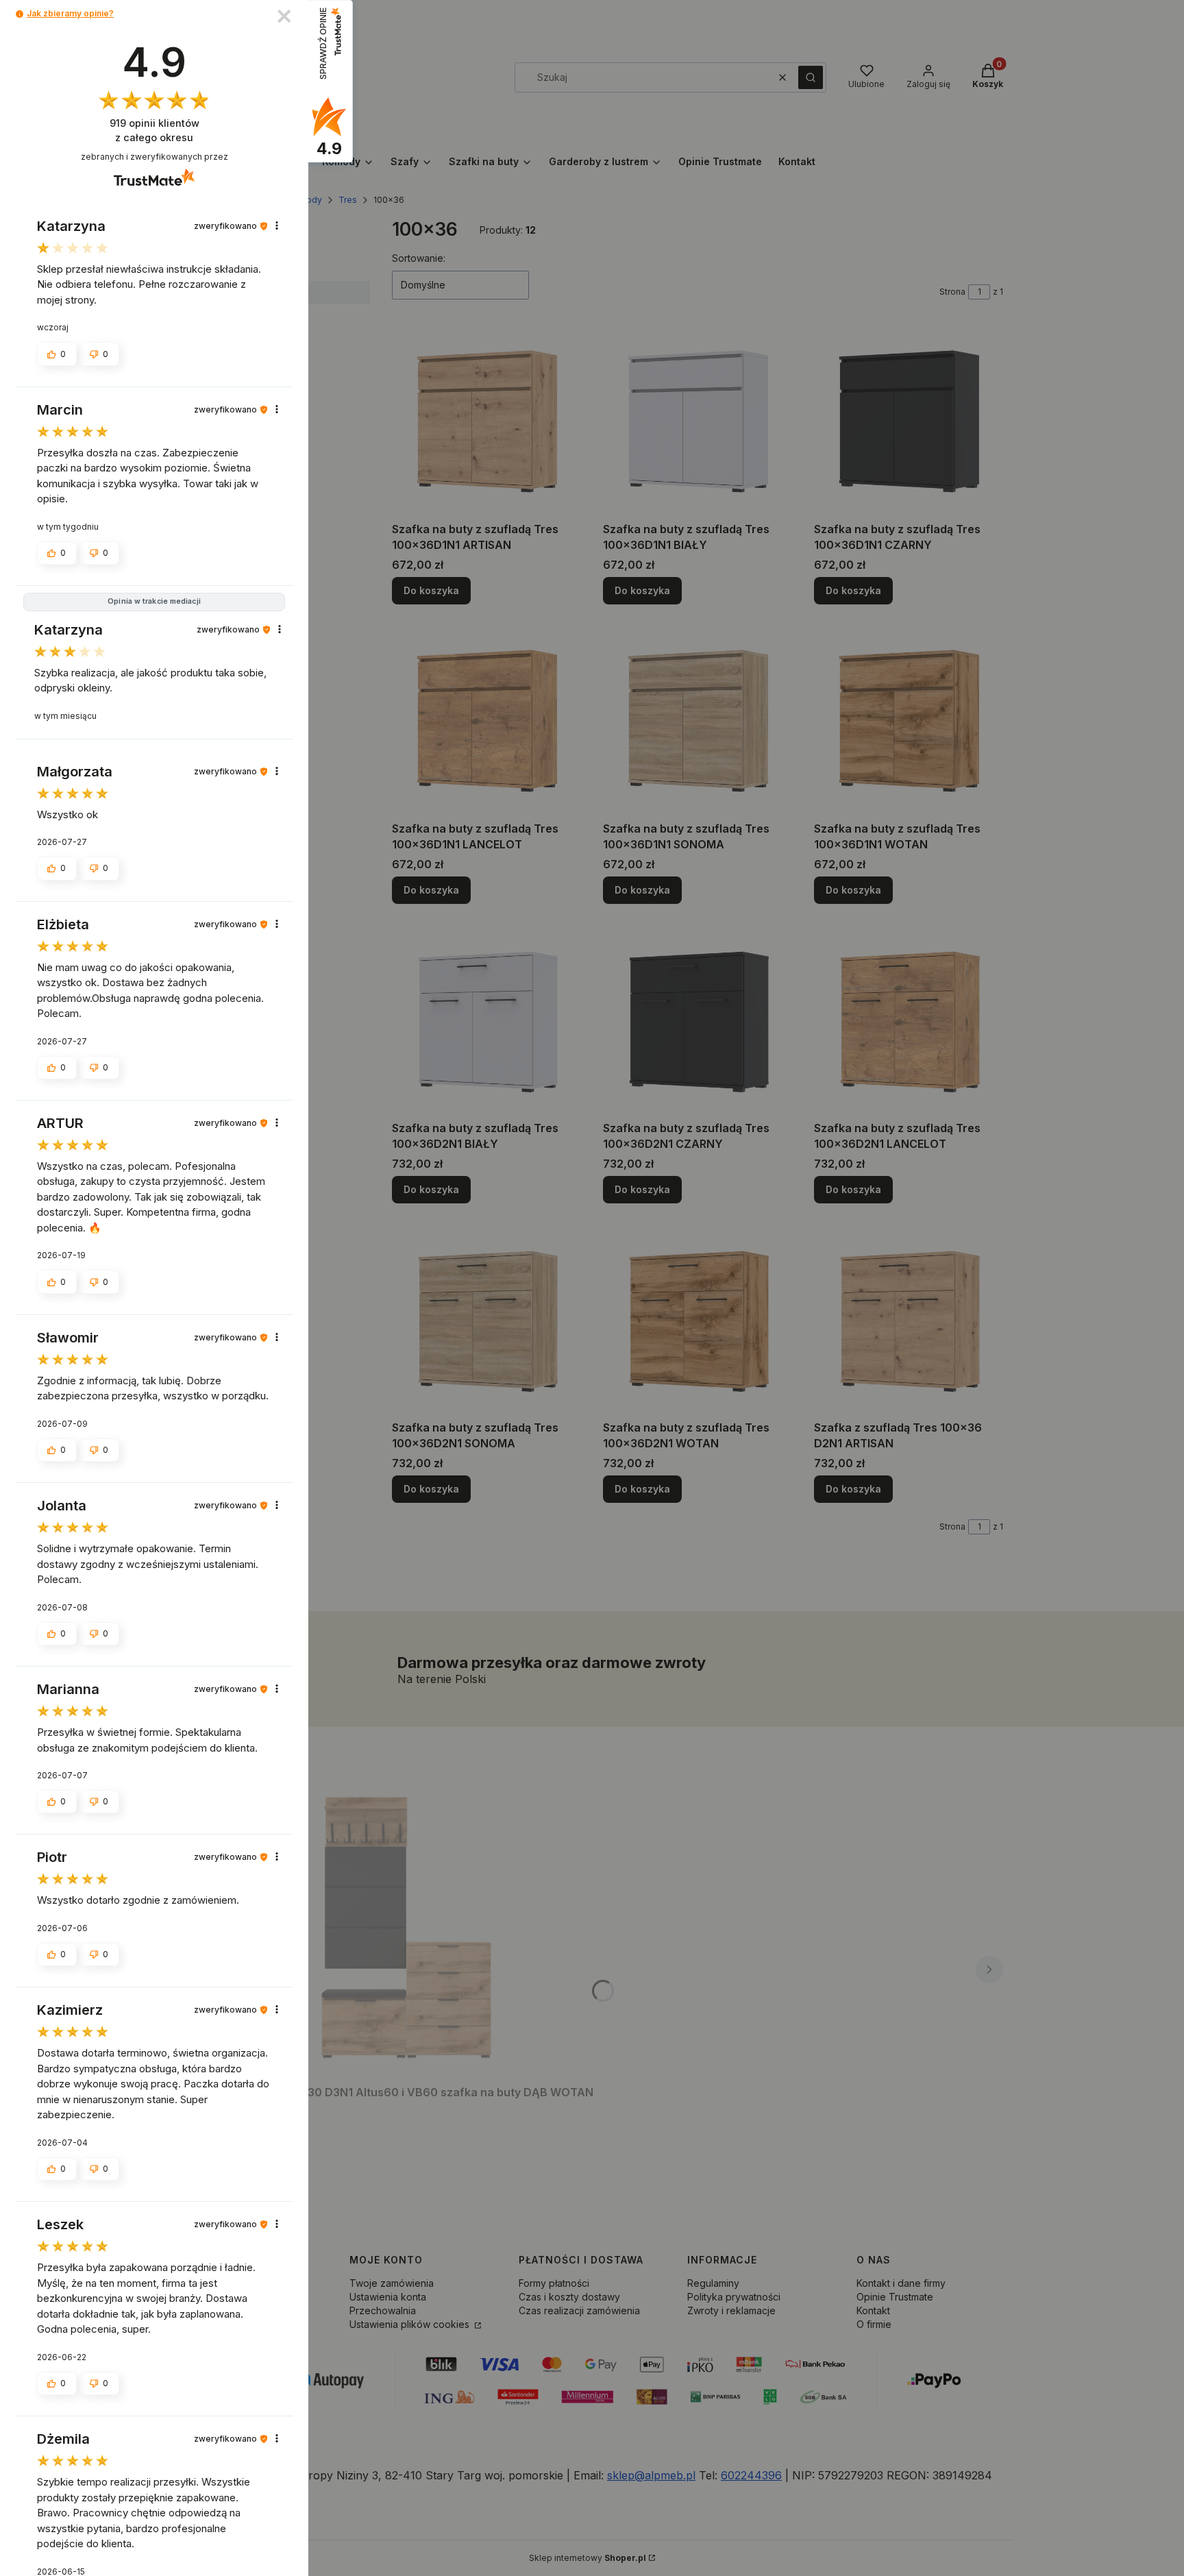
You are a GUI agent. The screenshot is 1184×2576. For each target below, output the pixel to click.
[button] (20, 14)
